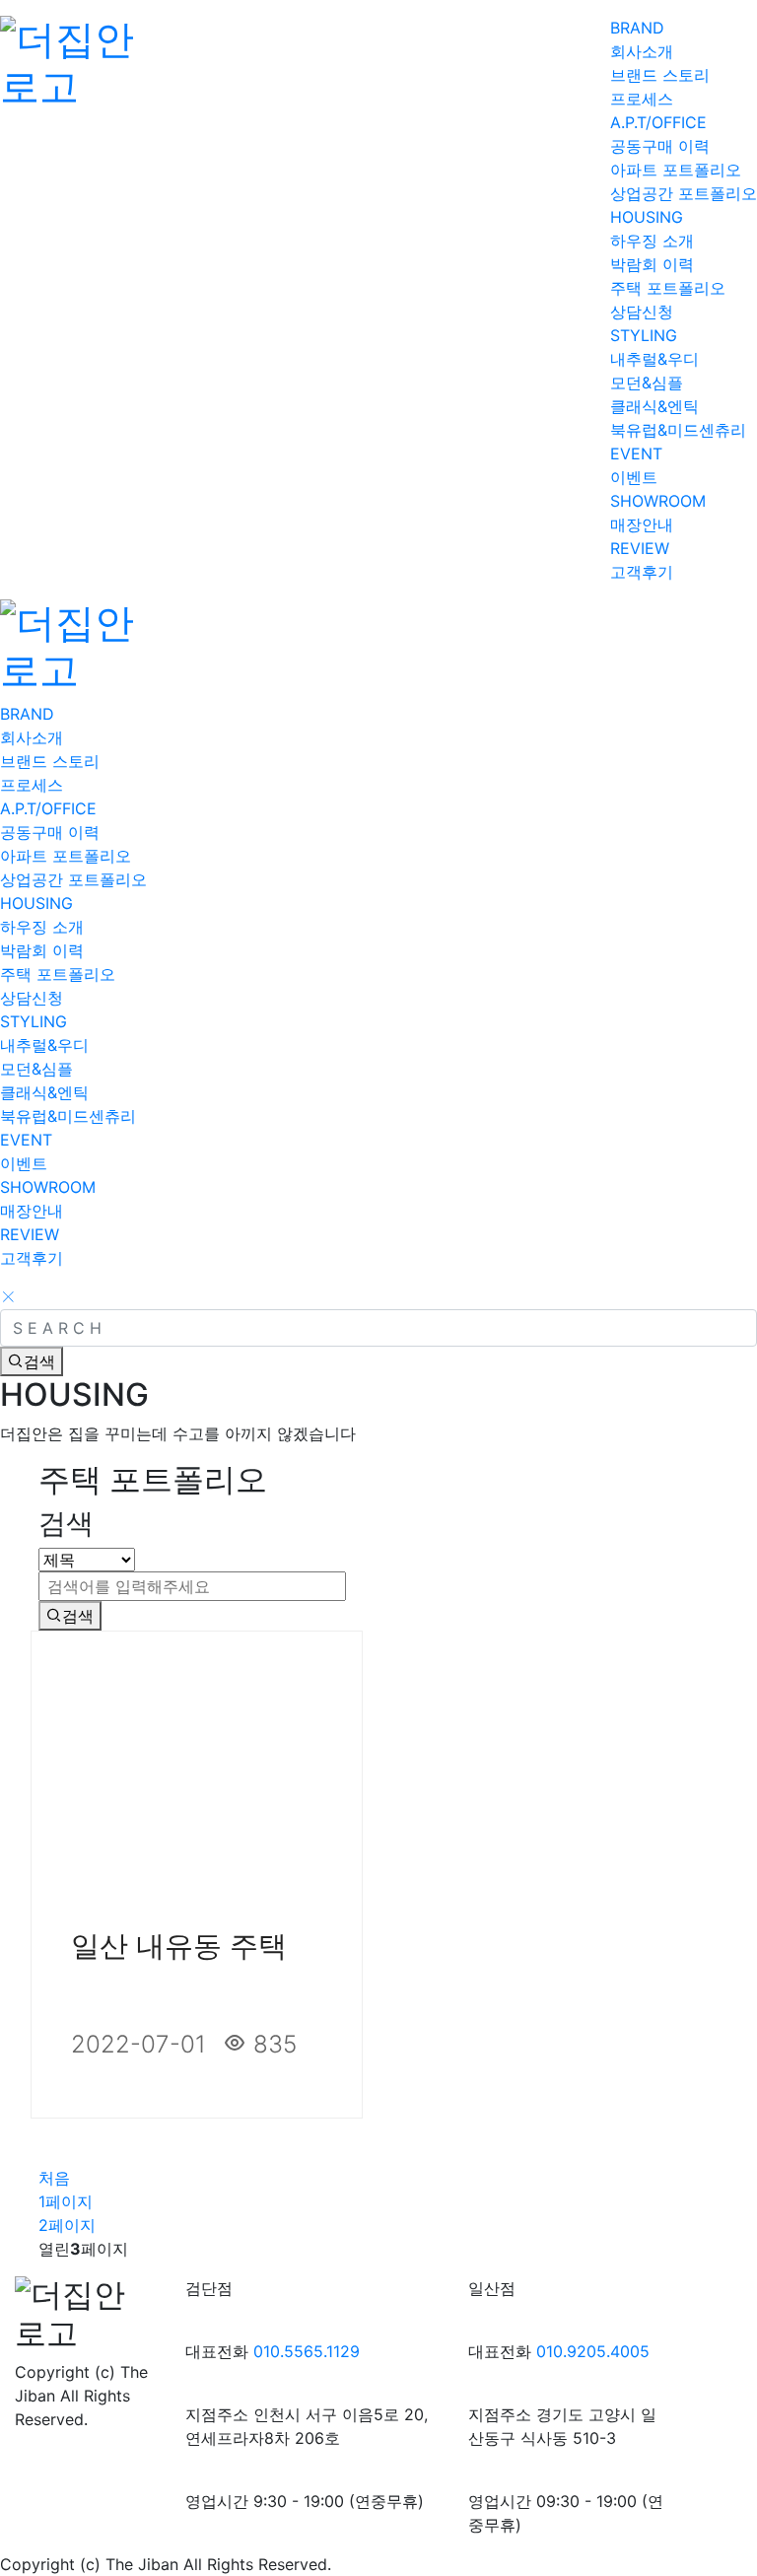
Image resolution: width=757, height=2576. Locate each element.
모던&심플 (647, 383)
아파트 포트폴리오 (676, 170)
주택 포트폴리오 (668, 288)
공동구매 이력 (660, 146)
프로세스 (642, 99)
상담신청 (642, 312)
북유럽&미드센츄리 (678, 430)
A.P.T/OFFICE (658, 122)
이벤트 (634, 477)
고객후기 (642, 572)
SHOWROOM (658, 501)
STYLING (644, 335)
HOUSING (647, 217)
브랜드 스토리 (660, 75)
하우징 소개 (652, 241)
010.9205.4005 (593, 2351)
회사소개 (642, 51)
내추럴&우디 (654, 359)
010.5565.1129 (307, 2351)
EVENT (636, 453)
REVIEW (640, 548)
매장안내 (642, 524)
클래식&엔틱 (654, 406)
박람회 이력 (652, 264)
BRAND (637, 28)
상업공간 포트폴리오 (684, 193)
